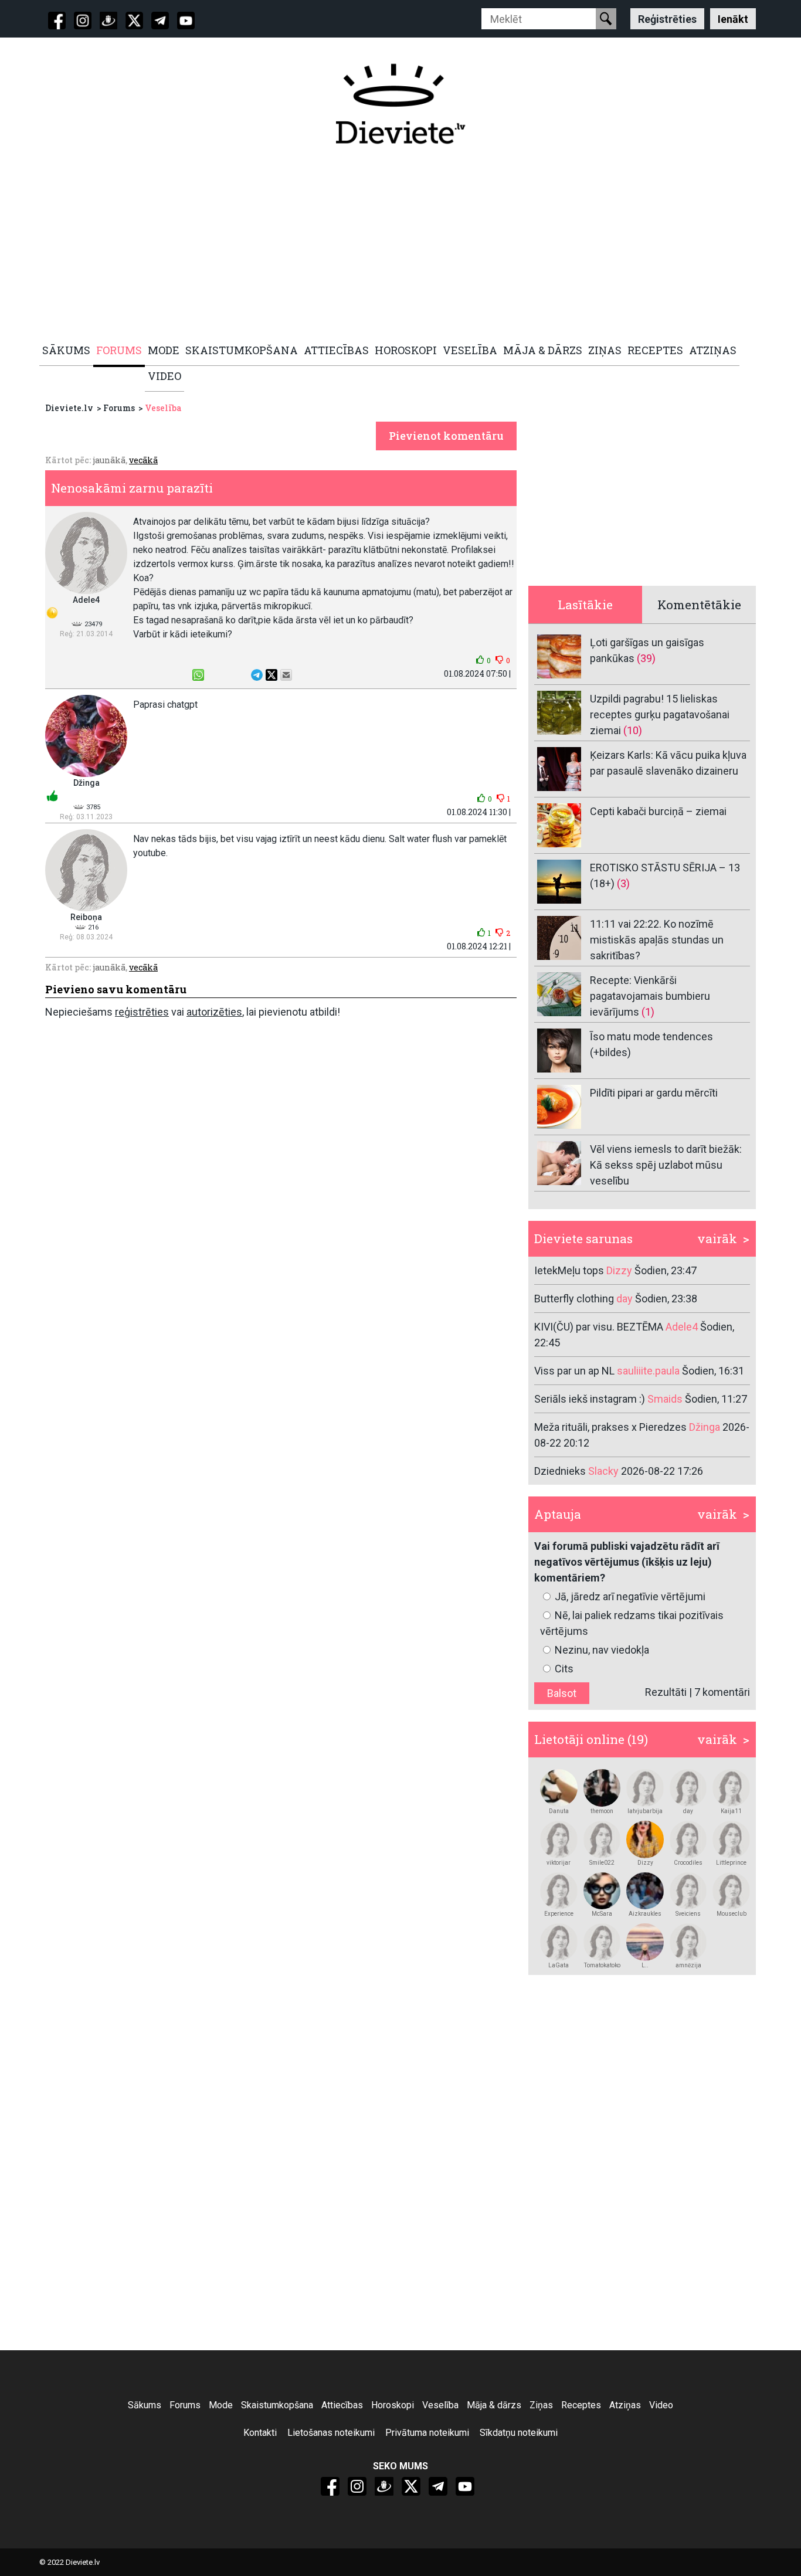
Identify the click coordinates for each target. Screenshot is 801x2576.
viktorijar (559, 1863)
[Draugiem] (108, 21)
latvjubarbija (645, 1811)
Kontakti (260, 2433)
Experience (559, 1914)
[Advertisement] (394, 245)
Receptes (581, 2405)
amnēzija (688, 1965)
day (688, 1811)
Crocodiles (688, 1863)
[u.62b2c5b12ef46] (559, 1942)
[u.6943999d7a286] (731, 1891)
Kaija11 (731, 1811)
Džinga (86, 783)
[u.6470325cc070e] (731, 1839)
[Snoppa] (645, 1942)
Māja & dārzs (494, 2405)
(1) (648, 1012)
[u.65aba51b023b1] (559, 1891)
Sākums (145, 2405)
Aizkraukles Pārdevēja (645, 1914)
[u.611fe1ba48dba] (602, 1891)
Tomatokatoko (602, 1965)
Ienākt (733, 18)
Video (661, 2405)
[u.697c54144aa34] (688, 1891)
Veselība (163, 408)
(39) (646, 658)
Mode (221, 2405)
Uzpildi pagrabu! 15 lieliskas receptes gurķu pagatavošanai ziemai (660, 715)
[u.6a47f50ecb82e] (602, 1942)
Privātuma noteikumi (427, 2433)
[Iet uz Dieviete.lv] (400, 104)
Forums (119, 408)
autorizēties (214, 1012)
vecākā (143, 460)
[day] (688, 1788)
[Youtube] (186, 21)
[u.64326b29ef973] (645, 1788)
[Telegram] (160, 21)
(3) (623, 883)
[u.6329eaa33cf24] (688, 1942)
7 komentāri (722, 1692)
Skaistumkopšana (277, 2405)
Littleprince (731, 1863)
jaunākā (109, 460)
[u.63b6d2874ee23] (688, 1839)
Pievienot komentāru (446, 436)
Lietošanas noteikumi (331, 2433)
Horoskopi (393, 2405)
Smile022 (602, 1863)
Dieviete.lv (69, 408)
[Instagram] (83, 21)
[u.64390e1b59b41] (645, 1891)
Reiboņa (86, 917)
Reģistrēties (667, 18)
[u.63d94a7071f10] (645, 1839)
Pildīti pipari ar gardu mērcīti (654, 1093)
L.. (645, 1965)
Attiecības (342, 2405)
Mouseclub (732, 1914)
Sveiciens (688, 1914)
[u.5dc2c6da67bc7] (602, 1788)
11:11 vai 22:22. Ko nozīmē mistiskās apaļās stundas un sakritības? (657, 940)
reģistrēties (142, 1012)
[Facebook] (57, 21)
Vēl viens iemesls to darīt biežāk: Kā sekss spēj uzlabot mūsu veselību (666, 1165)
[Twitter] (134, 21)
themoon (602, 1811)
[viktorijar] (559, 1839)
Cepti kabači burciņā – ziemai (658, 811)
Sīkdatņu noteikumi (519, 2433)
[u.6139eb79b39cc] (559, 1788)
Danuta (559, 1811)
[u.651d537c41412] (731, 1788)
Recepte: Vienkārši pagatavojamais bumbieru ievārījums (650, 996)
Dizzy (645, 1863)
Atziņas (625, 2405)
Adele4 (86, 600)
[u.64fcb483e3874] (602, 1839)
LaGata (559, 1965)
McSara (602, 1914)
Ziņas (541, 2405)
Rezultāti (666, 1692)
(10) (633, 730)
